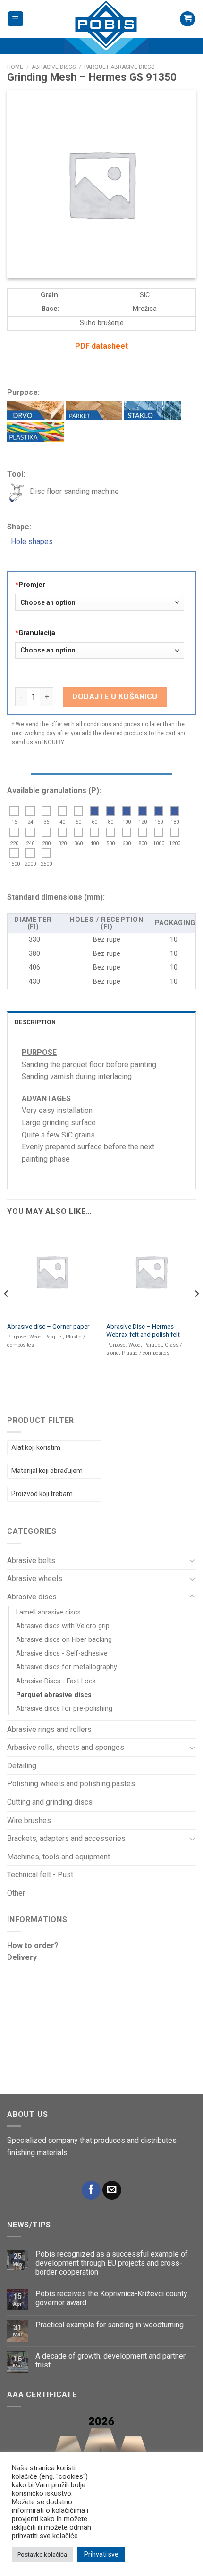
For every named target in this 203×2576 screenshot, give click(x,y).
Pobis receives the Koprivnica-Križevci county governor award (111, 2298)
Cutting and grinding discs (50, 1802)
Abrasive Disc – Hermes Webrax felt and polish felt (143, 1330)
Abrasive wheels (35, 1578)
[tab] (101, 1021)
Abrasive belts (31, 1560)
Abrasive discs (32, 1597)
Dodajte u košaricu (115, 697)
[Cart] (187, 19)
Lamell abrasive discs (48, 1612)
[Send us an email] (112, 2190)
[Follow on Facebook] (91, 2190)
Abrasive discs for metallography (67, 1667)
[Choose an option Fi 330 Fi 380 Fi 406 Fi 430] (100, 606)
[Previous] (7, 1313)
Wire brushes (29, 1820)
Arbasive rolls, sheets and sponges (66, 1747)
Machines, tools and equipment (59, 1857)
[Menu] (16, 19)
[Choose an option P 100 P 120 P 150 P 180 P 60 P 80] (100, 654)
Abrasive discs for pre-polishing (64, 1709)
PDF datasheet (101, 346)
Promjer (30, 585)
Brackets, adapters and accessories (66, 1838)
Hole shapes (30, 541)
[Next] (196, 1313)
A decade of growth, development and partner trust (110, 2360)
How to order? (33, 1945)
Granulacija (35, 633)
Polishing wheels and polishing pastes (71, 1784)
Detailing (22, 1766)
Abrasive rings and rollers (49, 1729)
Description (35, 1022)
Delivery (22, 1957)
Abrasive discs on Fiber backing (64, 1640)
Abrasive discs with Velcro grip (63, 1626)
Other (16, 1893)
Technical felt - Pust (40, 1875)
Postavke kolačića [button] (42, 2555)
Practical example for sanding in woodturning (110, 2325)
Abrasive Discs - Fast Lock (56, 1681)
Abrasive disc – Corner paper (48, 1326)
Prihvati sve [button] (101, 2554)
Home (15, 67)
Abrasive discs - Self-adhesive (62, 1653)
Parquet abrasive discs (54, 1695)
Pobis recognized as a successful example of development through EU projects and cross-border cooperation (112, 2263)
